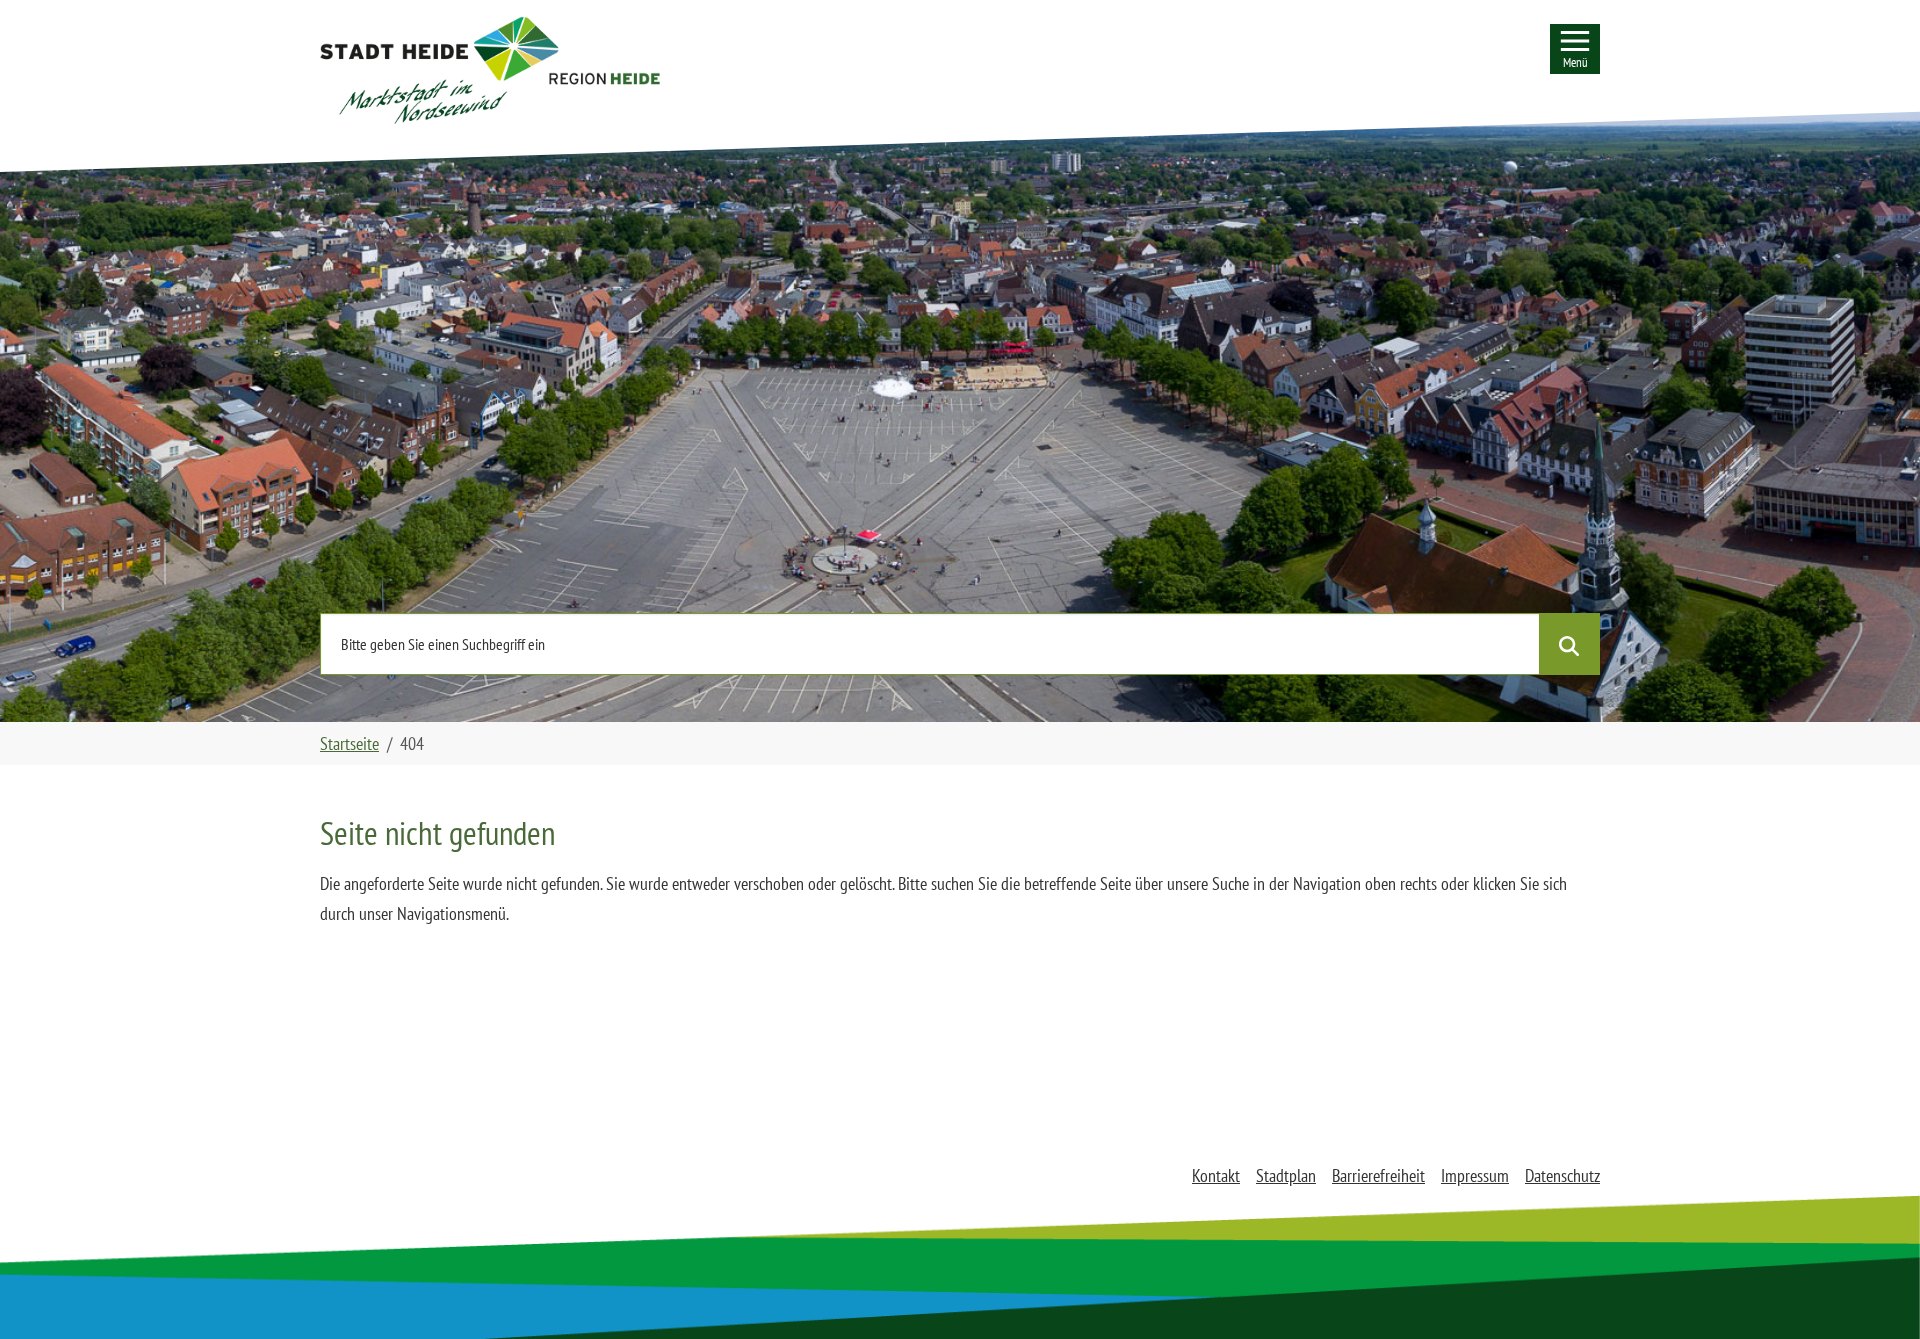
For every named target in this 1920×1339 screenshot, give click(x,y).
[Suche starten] (1569, 644)
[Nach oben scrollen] (1873, 1292)
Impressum (1475, 1175)
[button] (490, 70)
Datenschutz (1562, 1175)
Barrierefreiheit (1378, 1175)
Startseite (349, 743)
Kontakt (1216, 1175)
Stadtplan (1286, 1175)
